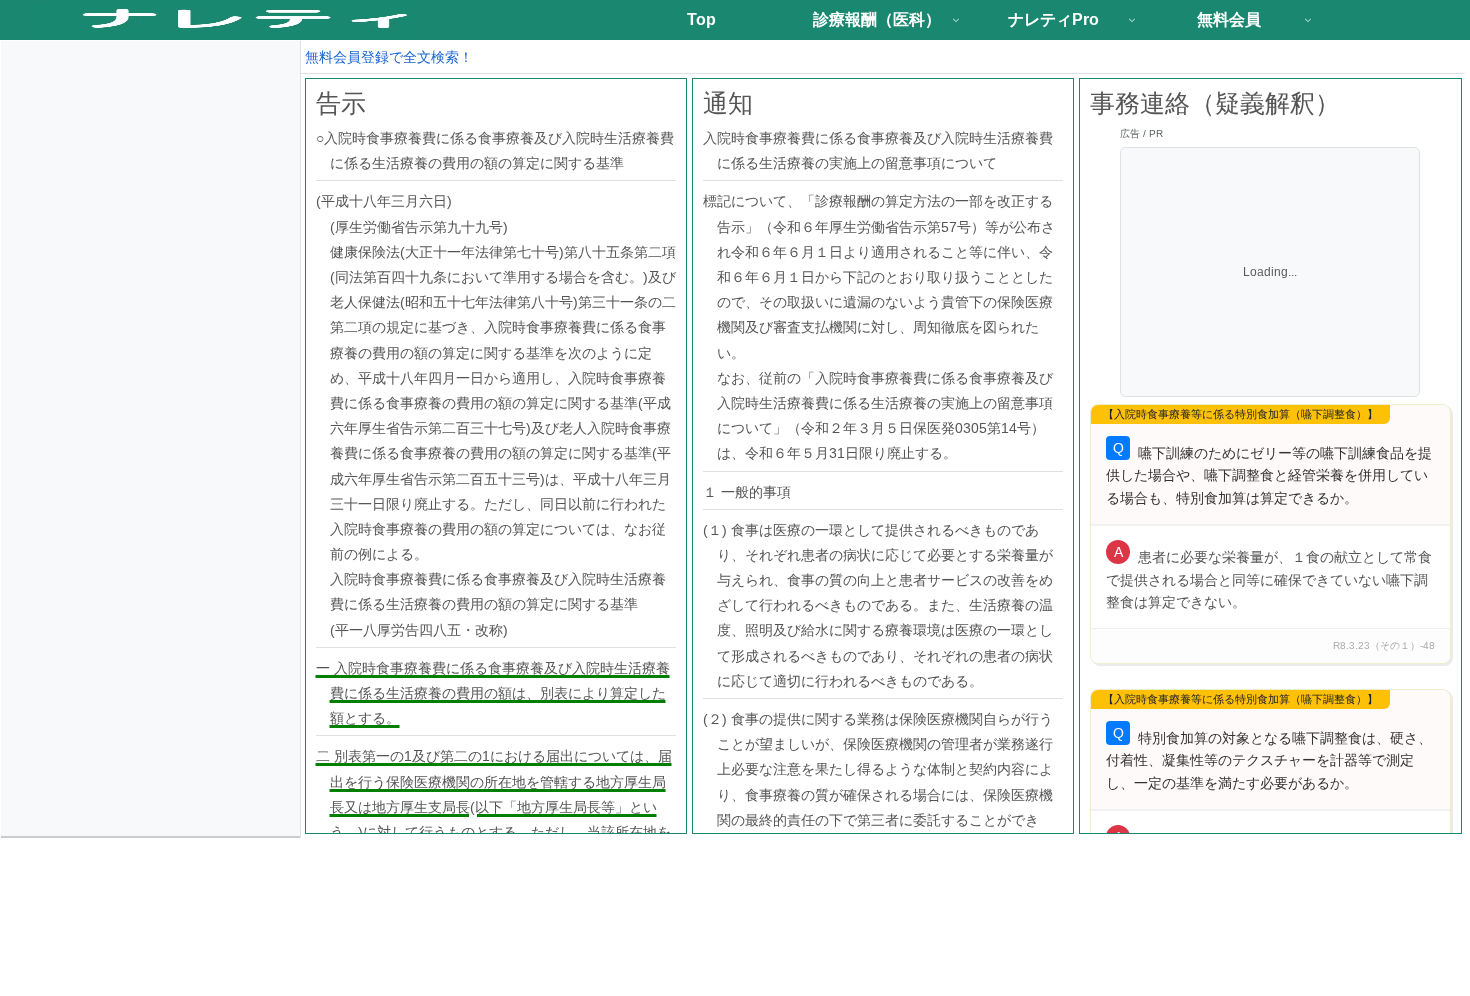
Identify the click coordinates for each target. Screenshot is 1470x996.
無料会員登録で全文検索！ (389, 57)
